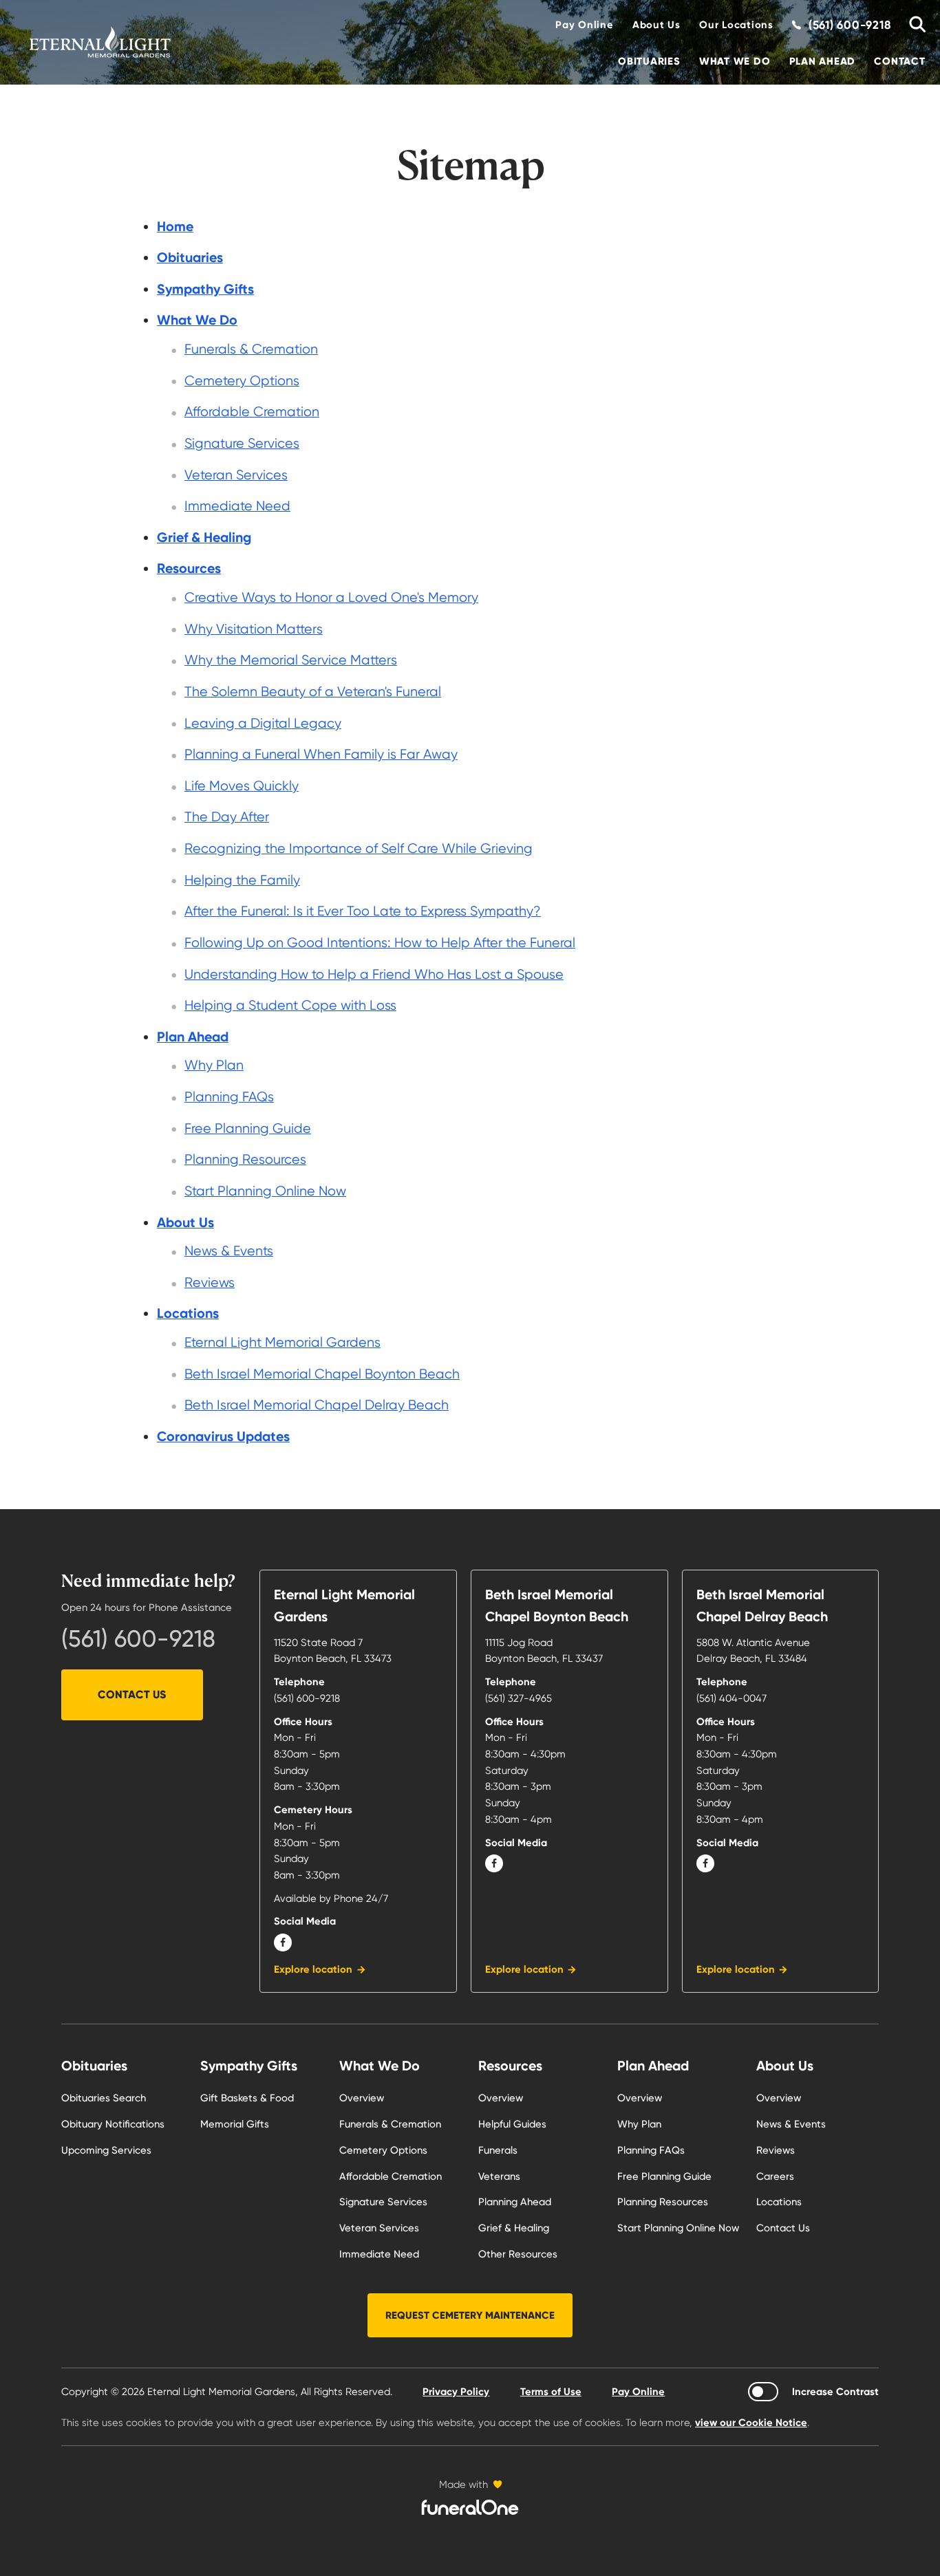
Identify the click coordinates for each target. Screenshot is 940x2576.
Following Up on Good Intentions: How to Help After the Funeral (380, 943)
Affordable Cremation (252, 412)
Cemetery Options (242, 381)
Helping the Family (242, 880)
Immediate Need (237, 506)
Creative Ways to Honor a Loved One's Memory (331, 597)
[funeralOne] (470, 2507)
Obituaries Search (104, 2098)
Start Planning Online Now (265, 1191)
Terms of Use (551, 2392)
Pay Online (584, 25)
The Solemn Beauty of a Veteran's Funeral (313, 692)
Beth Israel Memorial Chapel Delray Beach (317, 1405)
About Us (656, 25)
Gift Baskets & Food (247, 2098)
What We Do (735, 61)
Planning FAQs (229, 1097)
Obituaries (649, 61)
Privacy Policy (456, 2392)
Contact (899, 61)
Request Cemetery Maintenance (470, 2315)
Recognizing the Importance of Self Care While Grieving (359, 848)
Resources (510, 2066)
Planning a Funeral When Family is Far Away (321, 754)
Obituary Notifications (113, 2124)
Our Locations (736, 25)
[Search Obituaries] (913, 25)
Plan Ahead (822, 61)
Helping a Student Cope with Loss (290, 1005)
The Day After (227, 817)
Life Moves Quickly (242, 786)
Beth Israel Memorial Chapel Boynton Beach (322, 1374)
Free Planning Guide (248, 1128)
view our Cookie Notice (751, 2423)
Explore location (313, 1969)
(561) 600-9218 (138, 1638)
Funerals (498, 2150)
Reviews (210, 1282)
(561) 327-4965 (519, 1698)
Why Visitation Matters (254, 629)
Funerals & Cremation (251, 349)
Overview (362, 2098)
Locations (779, 2202)
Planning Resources (245, 1159)
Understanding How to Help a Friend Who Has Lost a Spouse (374, 974)
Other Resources (518, 2254)
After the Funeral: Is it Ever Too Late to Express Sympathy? (363, 911)
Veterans (499, 2176)
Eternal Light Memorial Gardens (282, 1342)
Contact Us (132, 1695)
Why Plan (214, 1065)
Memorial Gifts (235, 2124)
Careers (775, 2176)
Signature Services (242, 443)
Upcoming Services (106, 2150)
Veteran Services (236, 475)
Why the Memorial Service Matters (291, 660)
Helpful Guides (512, 2124)
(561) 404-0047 (731, 1698)
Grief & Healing (514, 2228)
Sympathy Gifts (249, 2066)
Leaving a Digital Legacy (263, 723)
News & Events (229, 1251)
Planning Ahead (515, 2202)
